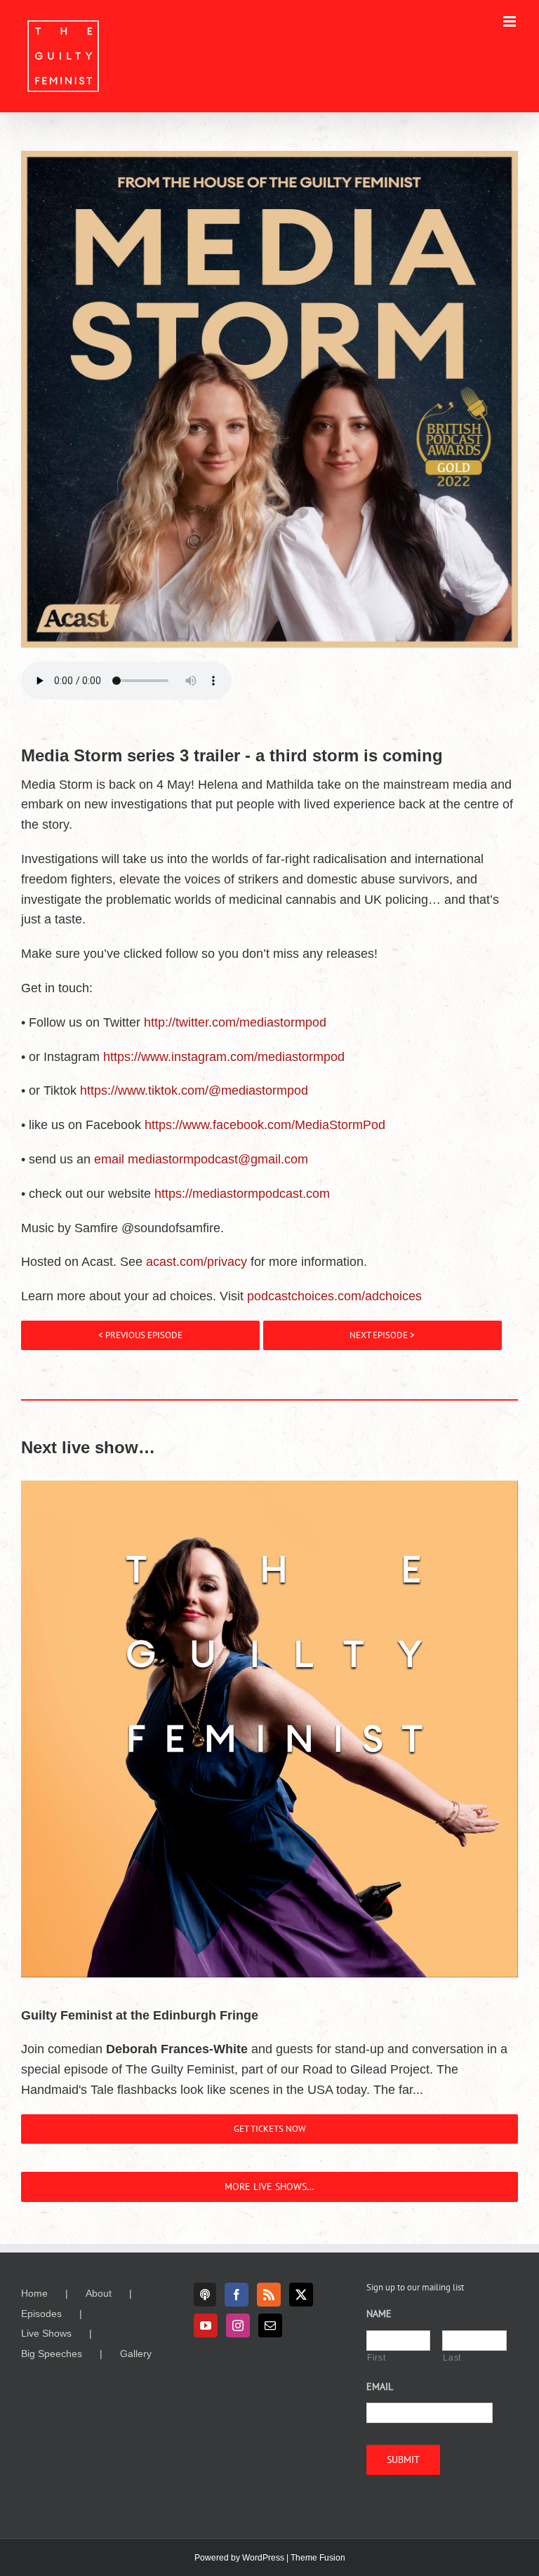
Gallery (136, 2354)
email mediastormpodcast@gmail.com (201, 1159)
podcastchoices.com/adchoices (334, 1296)
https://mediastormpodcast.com (242, 1194)
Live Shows (46, 2333)
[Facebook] (237, 2295)
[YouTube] (206, 2325)
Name (379, 2314)
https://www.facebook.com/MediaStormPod (265, 1125)
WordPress (263, 2558)
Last (452, 2358)
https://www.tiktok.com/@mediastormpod (194, 1090)
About (99, 2293)
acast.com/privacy (197, 1262)
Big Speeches (52, 2354)
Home (34, 2293)
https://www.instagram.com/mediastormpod (224, 1057)
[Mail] (270, 2325)
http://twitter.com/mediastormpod (235, 1022)
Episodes (41, 2314)
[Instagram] (238, 2325)
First (376, 2358)
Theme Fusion (318, 2558)
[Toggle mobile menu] (511, 21)
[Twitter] (301, 2295)
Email (380, 2387)
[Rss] (269, 2295)
